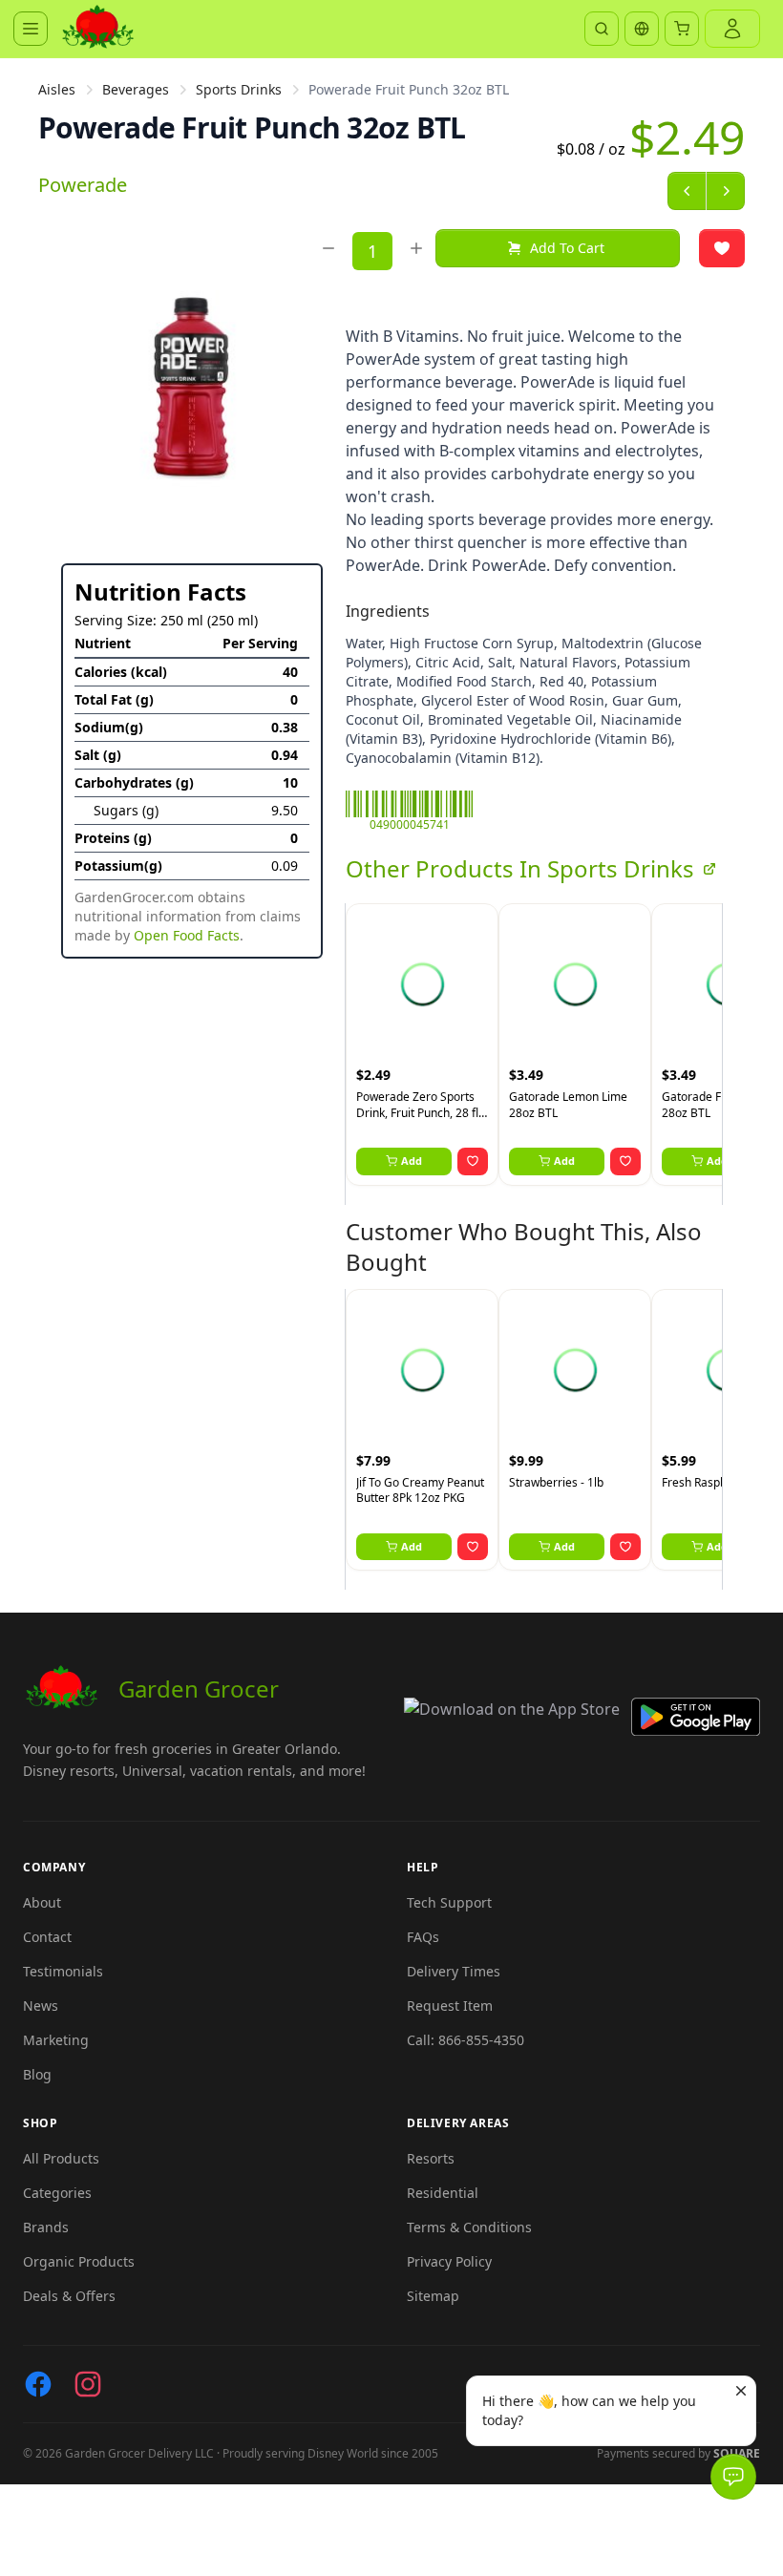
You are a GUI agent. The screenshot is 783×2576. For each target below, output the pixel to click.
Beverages (136, 89)
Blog (37, 2074)
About (42, 1902)
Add (412, 1161)
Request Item (450, 2006)
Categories (57, 2193)
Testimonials (63, 1971)
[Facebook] (38, 2384)
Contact (47, 1937)
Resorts (431, 2158)
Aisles (57, 89)
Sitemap (433, 2296)
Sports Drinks (239, 89)
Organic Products (79, 2261)
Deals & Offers (69, 2296)
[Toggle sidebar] (31, 29)
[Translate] (642, 29)
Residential (443, 2193)
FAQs (423, 1937)
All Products (61, 2158)
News (41, 2006)
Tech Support (449, 1902)
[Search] (602, 29)
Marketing (56, 2040)
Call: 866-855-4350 (466, 2040)
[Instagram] (88, 2384)
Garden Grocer (199, 1689)
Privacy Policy (449, 2261)
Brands (46, 2227)
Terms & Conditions (469, 2227)
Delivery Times (454, 1971)
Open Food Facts (187, 935)
